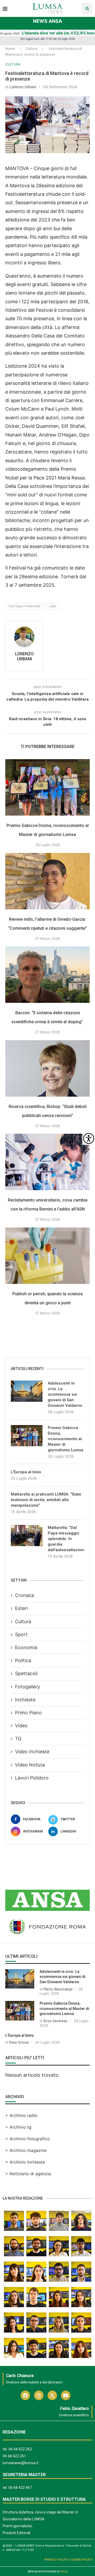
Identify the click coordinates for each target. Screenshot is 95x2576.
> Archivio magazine (26, 2150)
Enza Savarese (56, 2021)
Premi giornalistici (17, 2526)
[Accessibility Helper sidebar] (89, 1138)
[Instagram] (39, 2395)
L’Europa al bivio (26, 1472)
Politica (23, 1660)
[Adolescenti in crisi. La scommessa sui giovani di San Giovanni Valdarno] (27, 1391)
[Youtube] (66, 2395)
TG (18, 1739)
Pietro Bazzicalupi (58, 1989)
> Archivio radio (21, 2115)
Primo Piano (28, 1713)
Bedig (64, 2571)
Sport (21, 1634)
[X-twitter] (52, 2395)
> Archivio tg (18, 2127)
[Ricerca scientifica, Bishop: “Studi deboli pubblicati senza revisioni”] (47, 1068)
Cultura (31, 48)
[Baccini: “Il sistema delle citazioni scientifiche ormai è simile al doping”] (47, 975)
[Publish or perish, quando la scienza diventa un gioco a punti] (47, 1256)
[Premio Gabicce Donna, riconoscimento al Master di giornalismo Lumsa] (47, 787)
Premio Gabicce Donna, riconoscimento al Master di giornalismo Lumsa (66, 1439)
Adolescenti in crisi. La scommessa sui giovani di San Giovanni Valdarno (65, 1394)
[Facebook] (25, 2395)
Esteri (21, 1608)
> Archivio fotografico (28, 2139)
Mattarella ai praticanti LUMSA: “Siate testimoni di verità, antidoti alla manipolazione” (46, 1500)
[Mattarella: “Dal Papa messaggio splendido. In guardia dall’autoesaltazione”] (27, 1536)
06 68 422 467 (20, 2488)
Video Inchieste (32, 1752)
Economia (26, 1647)
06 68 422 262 (20, 2449)
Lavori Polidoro (32, 1778)
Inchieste (25, 1700)
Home (10, 48)
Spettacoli (26, 1673)
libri (53, 606)
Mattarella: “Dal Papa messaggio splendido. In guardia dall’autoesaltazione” (66, 1539)
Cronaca (25, 1595)
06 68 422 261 (14, 2456)
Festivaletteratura (24, 606)
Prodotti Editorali (16, 2533)
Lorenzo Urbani (23, 87)
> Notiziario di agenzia (28, 2174)
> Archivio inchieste (25, 2162)
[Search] (87, 8)
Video (21, 1726)
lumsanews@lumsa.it (21, 2463)
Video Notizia (30, 1765)
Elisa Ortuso (19, 2042)
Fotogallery (28, 1687)
